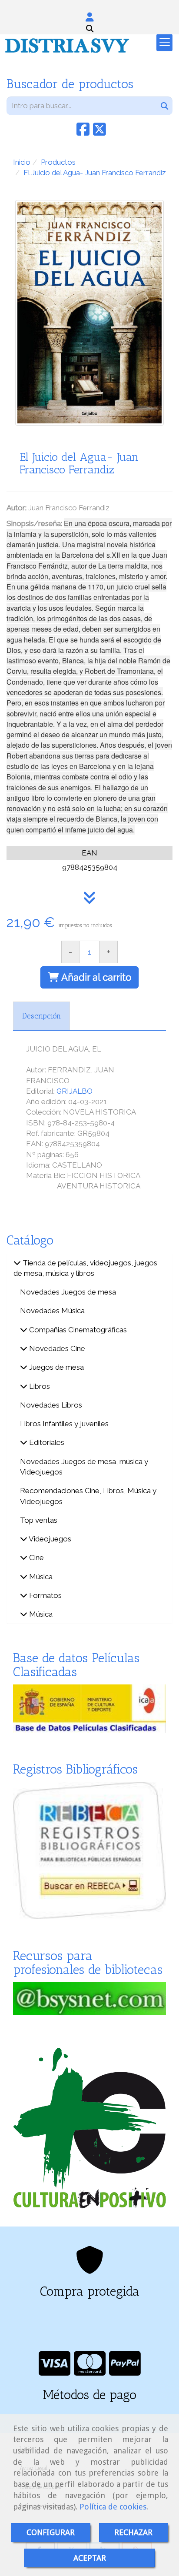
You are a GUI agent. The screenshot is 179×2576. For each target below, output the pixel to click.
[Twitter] (99, 132)
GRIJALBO (75, 1091)
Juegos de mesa (56, 1367)
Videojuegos (49, 1539)
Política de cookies (113, 2507)
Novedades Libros (51, 1405)
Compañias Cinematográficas (77, 1330)
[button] (89, 17)
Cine (36, 1558)
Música (40, 1577)
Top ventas (39, 1520)
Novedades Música (52, 1311)
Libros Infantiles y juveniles (64, 1424)
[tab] (41, 1016)
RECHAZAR (133, 2532)
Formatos (45, 1595)
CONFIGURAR (51, 2532)
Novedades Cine (56, 1348)
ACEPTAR (90, 2558)
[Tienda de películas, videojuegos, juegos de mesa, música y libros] (17, 1263)
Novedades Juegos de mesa (68, 1292)
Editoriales (46, 1442)
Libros (39, 1386)
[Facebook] (83, 132)
